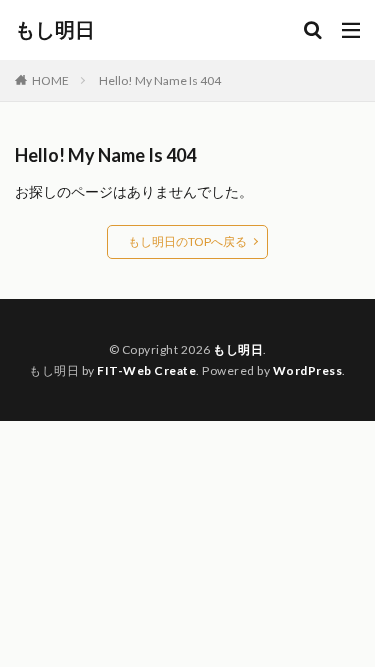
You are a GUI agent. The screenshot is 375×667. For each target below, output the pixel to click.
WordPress (308, 370)
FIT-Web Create (146, 370)
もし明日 (55, 30)
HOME (50, 80)
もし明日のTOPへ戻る (187, 241)
